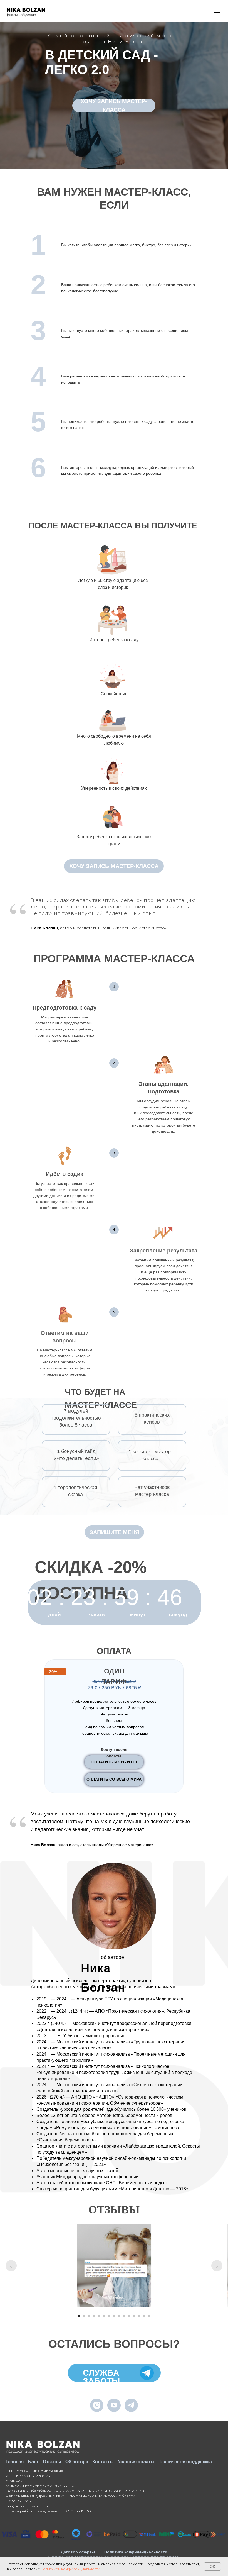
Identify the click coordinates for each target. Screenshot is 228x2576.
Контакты (103, 2462)
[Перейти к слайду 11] (129, 2316)
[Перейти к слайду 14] (144, 2316)
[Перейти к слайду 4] (94, 2316)
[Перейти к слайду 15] (149, 2316)
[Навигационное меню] (217, 11)
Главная (15, 2462)
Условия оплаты (136, 2462)
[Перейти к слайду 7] (109, 2316)
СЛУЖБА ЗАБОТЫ (101, 2377)
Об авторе (77, 2462)
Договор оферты (78, 2552)
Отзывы (52, 2462)
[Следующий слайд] (217, 2266)
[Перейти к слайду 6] (104, 2316)
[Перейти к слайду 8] (114, 2316)
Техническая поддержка (185, 2462)
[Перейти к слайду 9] (119, 2316)
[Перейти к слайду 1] (79, 2316)
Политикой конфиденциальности (70, 2569)
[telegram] (131, 2405)
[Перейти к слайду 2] (84, 2316)
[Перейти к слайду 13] (139, 2316)
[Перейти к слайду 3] (89, 2316)
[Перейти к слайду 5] (99, 2316)
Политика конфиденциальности (136, 2552)
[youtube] (114, 2405)
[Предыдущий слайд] (11, 2266)
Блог (33, 2462)
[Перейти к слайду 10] (124, 2316)
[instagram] (97, 2405)
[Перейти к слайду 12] (134, 2316)
